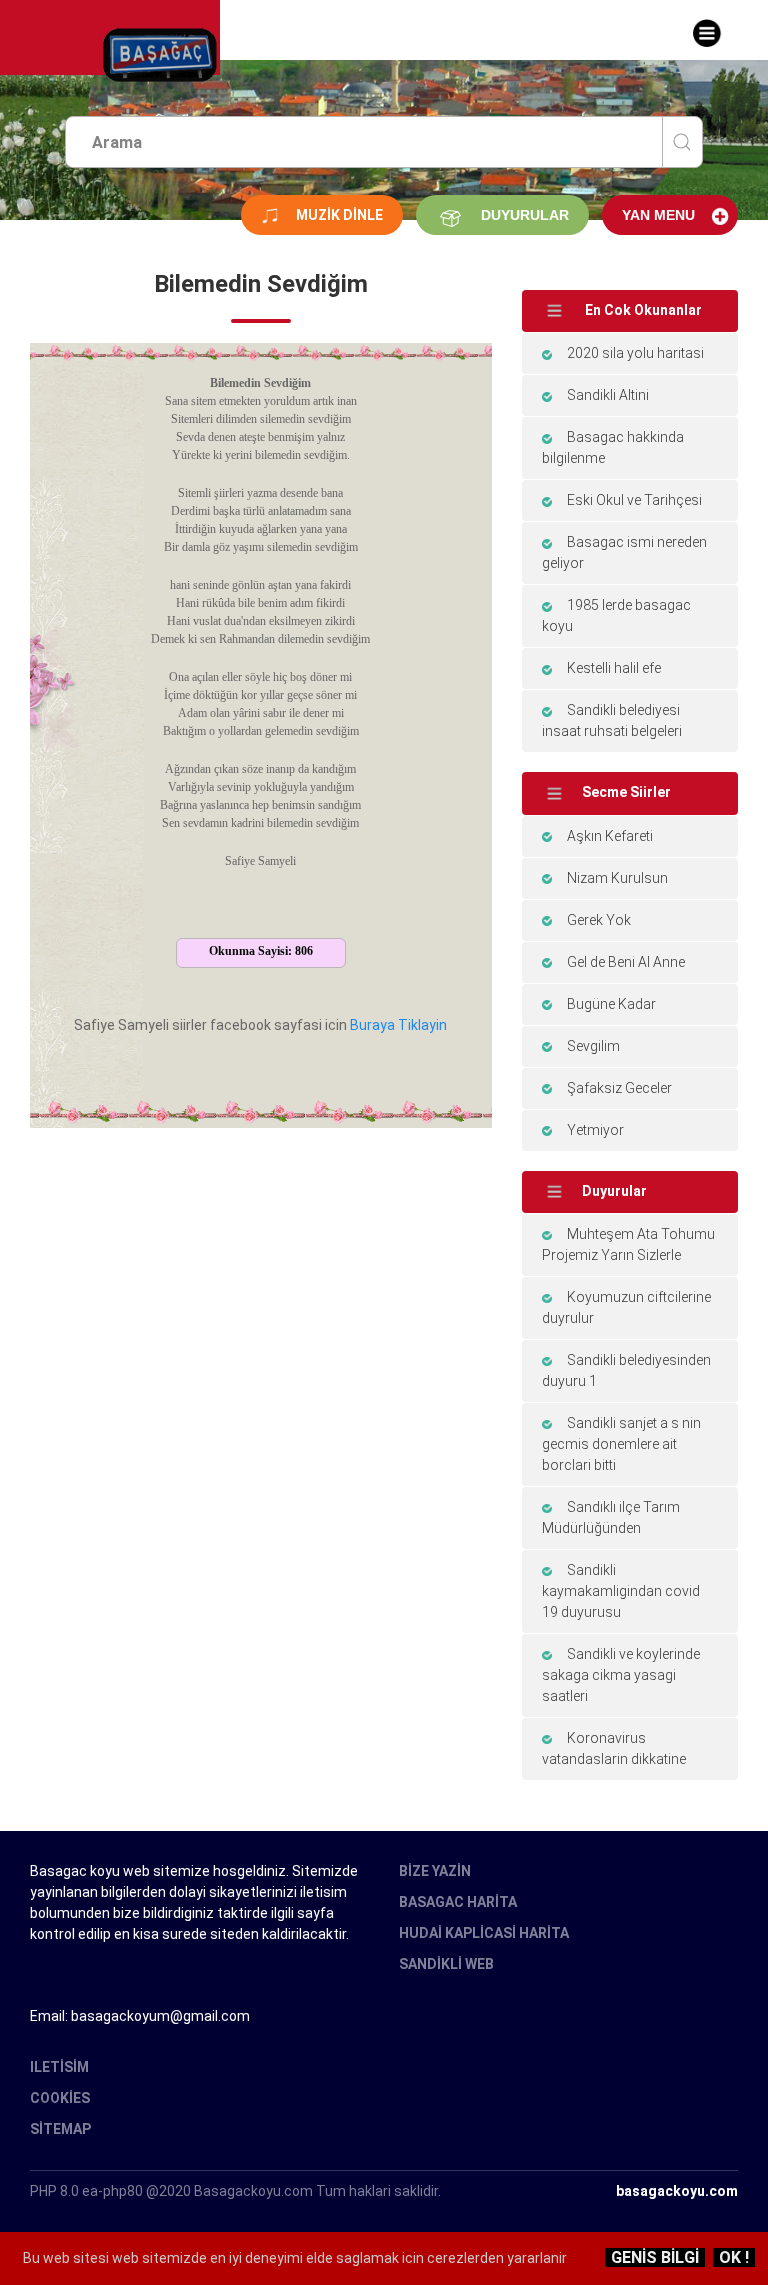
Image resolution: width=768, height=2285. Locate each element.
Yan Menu (658, 215)
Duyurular (525, 215)
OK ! (734, 2257)
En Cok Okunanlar (642, 310)
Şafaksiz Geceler (619, 1088)
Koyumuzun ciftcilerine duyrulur (626, 1307)
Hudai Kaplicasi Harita (484, 1933)
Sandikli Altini (608, 395)
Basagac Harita (458, 1902)
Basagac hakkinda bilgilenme (613, 447)
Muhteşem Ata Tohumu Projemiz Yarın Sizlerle (628, 1244)
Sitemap (60, 2129)
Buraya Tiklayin (398, 1025)
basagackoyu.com (677, 2191)
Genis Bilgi (655, 2257)
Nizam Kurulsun (617, 878)
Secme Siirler (626, 792)
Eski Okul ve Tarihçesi (634, 500)
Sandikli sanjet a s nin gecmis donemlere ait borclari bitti (621, 1444)
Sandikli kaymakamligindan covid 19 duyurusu (621, 1591)
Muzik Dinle (339, 215)
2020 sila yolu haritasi (635, 353)
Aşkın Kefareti (610, 836)
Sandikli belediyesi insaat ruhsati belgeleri (612, 720)
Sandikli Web (446, 1964)
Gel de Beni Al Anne (626, 962)
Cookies (60, 2098)
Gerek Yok (599, 920)
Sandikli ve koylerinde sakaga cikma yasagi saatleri (621, 1675)
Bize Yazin (435, 1871)
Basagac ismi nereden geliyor (624, 552)
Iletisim (59, 2067)
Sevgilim (593, 1046)
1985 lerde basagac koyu (616, 615)
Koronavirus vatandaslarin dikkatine (614, 1748)
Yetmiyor (595, 1130)
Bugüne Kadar (611, 1004)
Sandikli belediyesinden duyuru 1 (626, 1370)
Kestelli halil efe (614, 668)
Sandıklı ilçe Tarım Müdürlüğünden (611, 1517)
